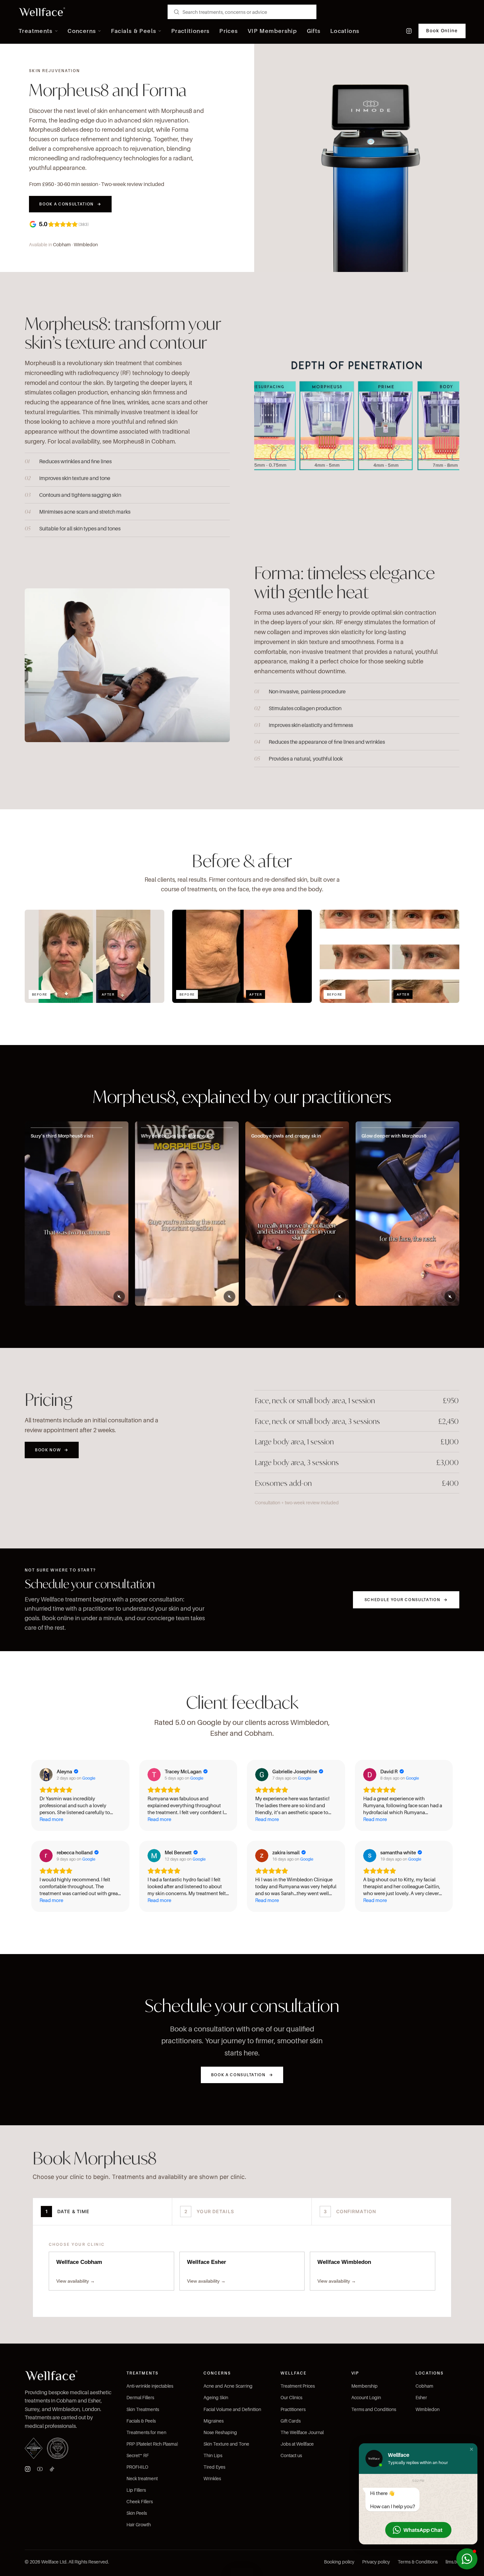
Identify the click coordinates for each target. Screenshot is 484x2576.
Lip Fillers (136, 2490)
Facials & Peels (134, 31)
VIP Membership (272, 31)
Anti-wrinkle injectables (150, 2386)
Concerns (82, 31)
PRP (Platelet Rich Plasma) (152, 2444)
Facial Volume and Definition (232, 2409)
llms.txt (452, 2562)
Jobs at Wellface (297, 2444)
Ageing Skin (216, 2397)
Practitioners (190, 31)
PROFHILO (137, 2467)
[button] (471, 2449)
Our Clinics (291, 2397)
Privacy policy (376, 2562)
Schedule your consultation (406, 1600)
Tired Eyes (214, 2467)
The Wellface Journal (302, 2432)
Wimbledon (86, 244)
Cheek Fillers (140, 2501)
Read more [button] (51, 1819)
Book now (52, 1450)
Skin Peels (137, 2513)
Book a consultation (70, 204)
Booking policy (339, 2562)
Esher (421, 2397)
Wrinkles (212, 2478)
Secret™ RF (138, 2455)
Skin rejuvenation (54, 71)
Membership (364, 2386)
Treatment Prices (298, 2386)
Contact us (291, 2455)
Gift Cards (291, 2421)
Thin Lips (213, 2455)
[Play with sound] (119, 1297)
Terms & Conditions (418, 2562)
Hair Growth (139, 2524)
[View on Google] (46, 1775)
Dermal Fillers (140, 2397)
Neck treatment (142, 2478)
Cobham (62, 244)
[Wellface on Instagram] (409, 31)
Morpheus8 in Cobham (144, 441)
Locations (345, 31)
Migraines (214, 2421)
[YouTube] (40, 2469)
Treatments (36, 31)
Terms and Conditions (374, 2409)
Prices (229, 31)
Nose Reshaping (220, 2432)
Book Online (442, 31)
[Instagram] (28, 2469)
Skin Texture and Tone (226, 2444)
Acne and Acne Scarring (228, 2386)
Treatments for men (146, 2432)
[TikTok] (52, 2469)
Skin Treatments (143, 2409)
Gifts (314, 31)
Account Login (366, 2397)
